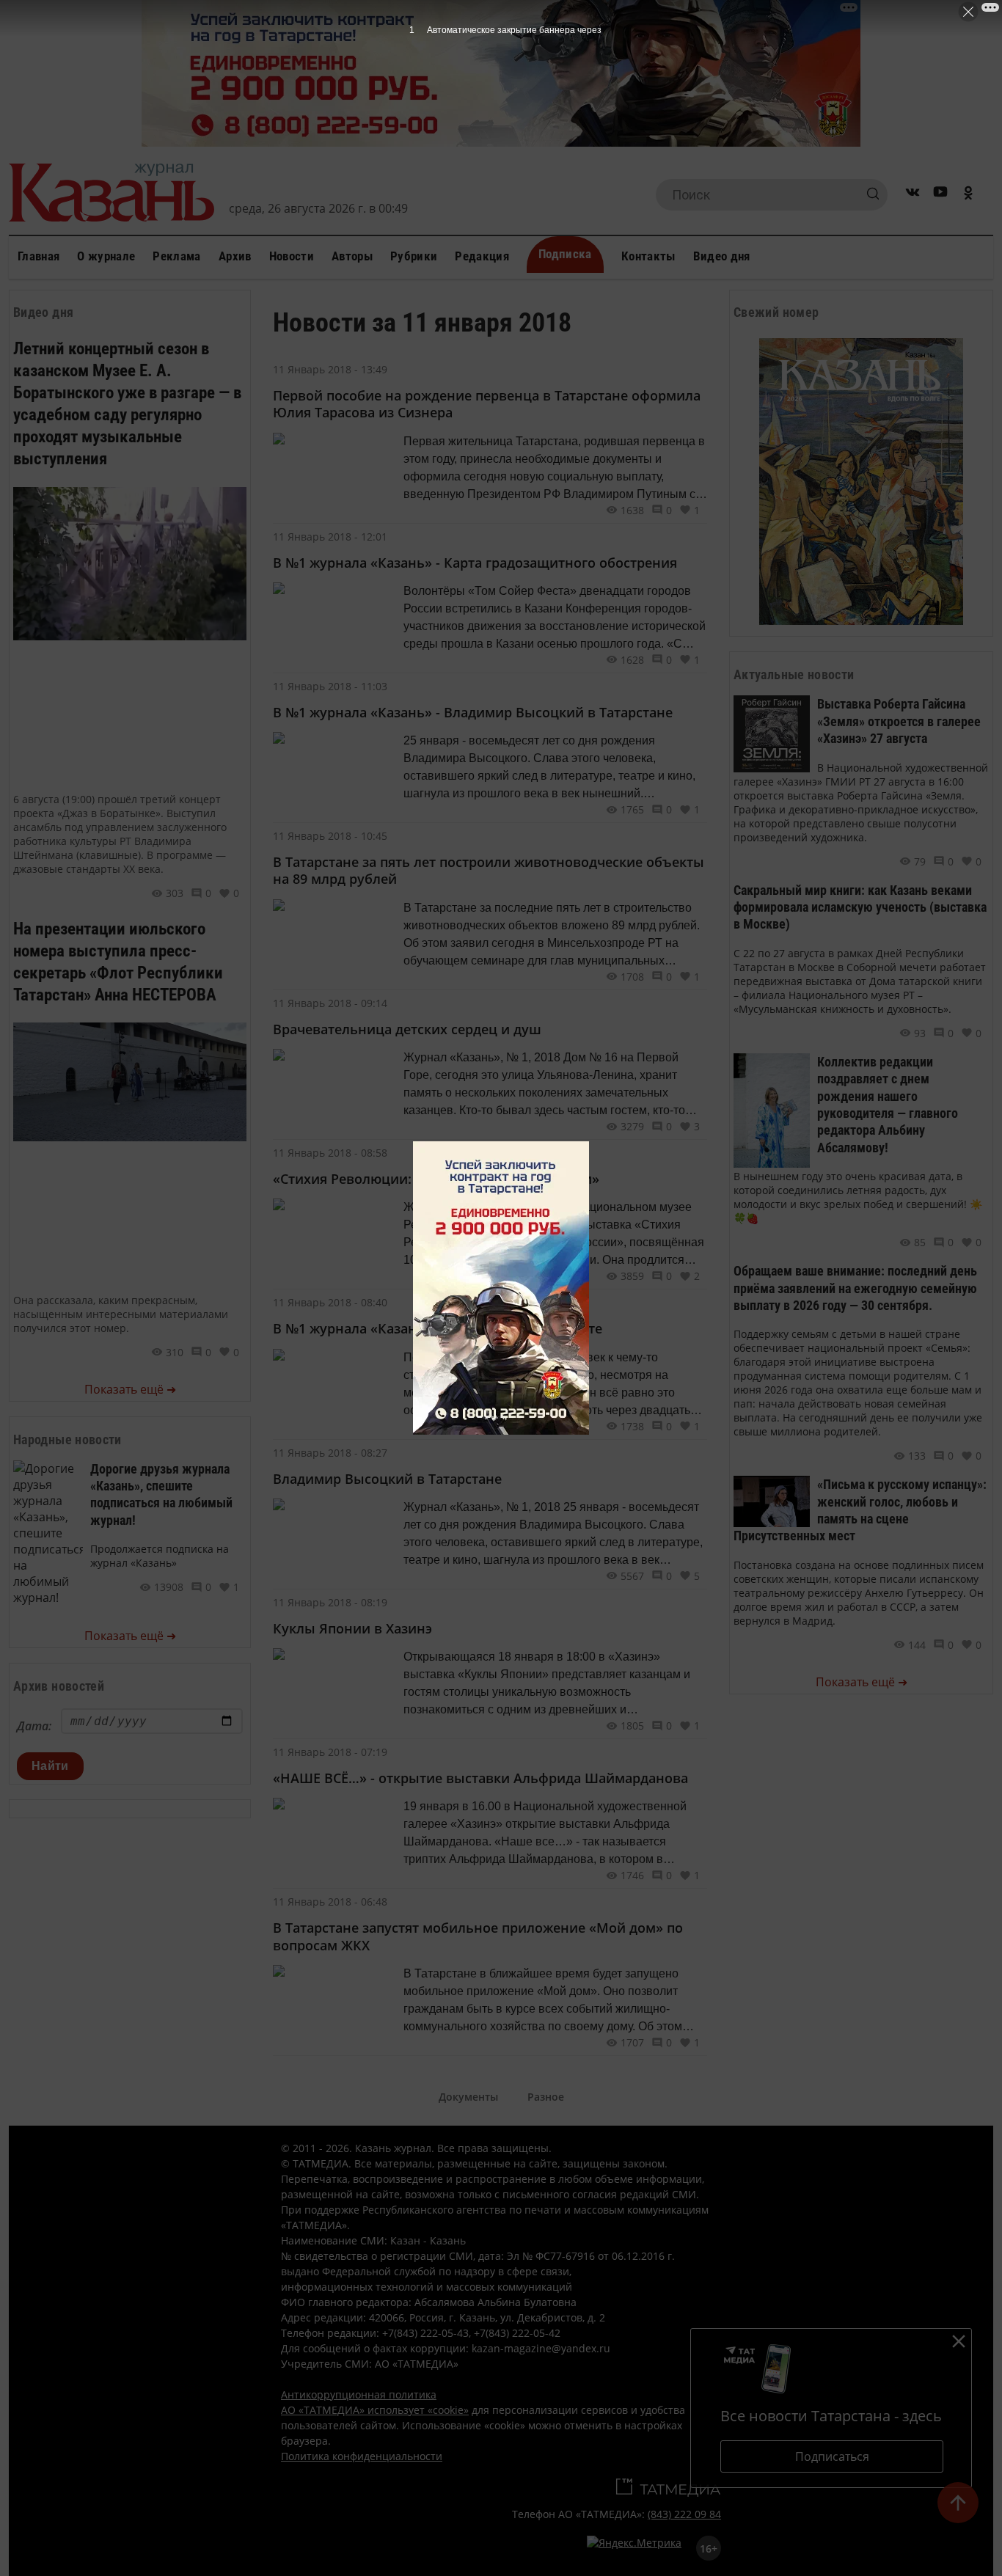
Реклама (176, 256)
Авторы (352, 256)
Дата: (34, 1726)
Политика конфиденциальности (362, 2456)
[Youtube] (940, 195)
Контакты (648, 256)
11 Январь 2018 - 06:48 (330, 1902)
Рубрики (414, 256)
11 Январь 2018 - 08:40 (330, 1302)
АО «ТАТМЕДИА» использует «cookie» (375, 2410)
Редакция (482, 256)
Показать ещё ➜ (130, 1389)
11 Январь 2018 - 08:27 (330, 1453)
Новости (292, 256)
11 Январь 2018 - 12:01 (330, 537)
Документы (468, 2097)
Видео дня (722, 256)
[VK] (913, 195)
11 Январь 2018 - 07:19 (330, 1752)
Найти (50, 1766)
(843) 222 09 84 (684, 2514)
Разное (546, 2097)
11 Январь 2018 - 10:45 (330, 836)
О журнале (106, 256)
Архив (235, 256)
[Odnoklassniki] (968, 195)
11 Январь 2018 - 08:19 (330, 1602)
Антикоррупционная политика (359, 2394)
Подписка (565, 254)
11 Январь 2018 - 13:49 (330, 369)
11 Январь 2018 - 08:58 (330, 1153)
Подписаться (832, 2456)
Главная (39, 256)
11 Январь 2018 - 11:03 (330, 686)
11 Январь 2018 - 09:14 (330, 1003)
